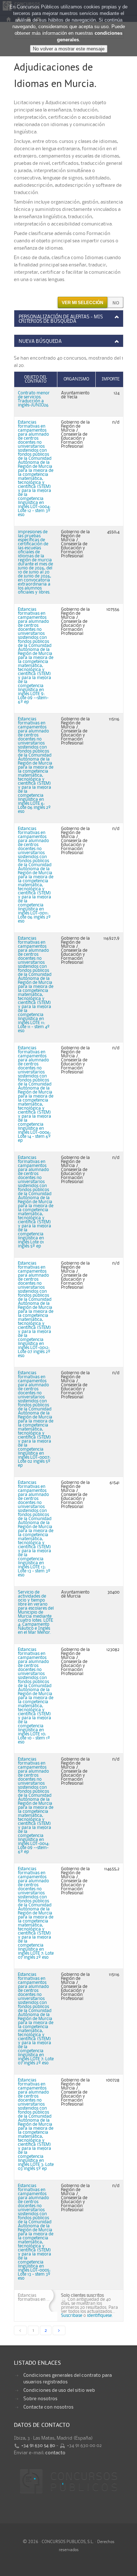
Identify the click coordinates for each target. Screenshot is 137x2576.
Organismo (76, 379)
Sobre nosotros (40, 2399)
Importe (111, 379)
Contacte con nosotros (48, 2407)
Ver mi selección (83, 303)
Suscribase (72, 2316)
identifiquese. (100, 2316)
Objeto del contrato (36, 379)
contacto (55, 2453)
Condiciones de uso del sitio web (59, 2390)
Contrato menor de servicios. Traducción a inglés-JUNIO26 (34, 399)
